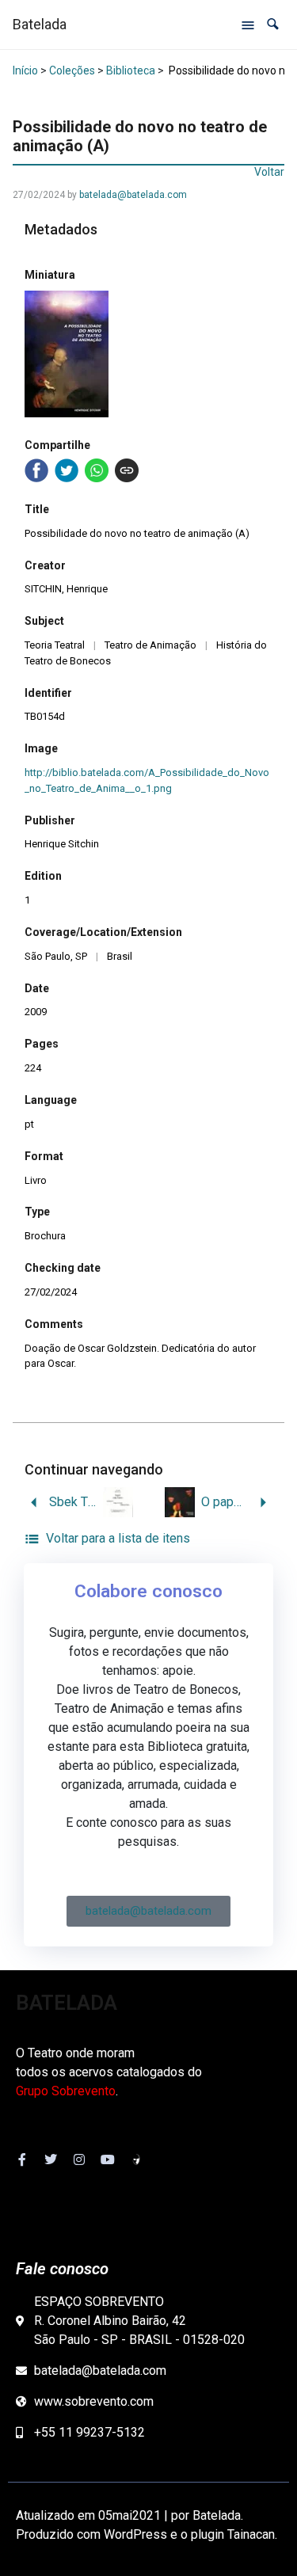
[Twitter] (51, 2159)
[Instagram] (79, 2159)
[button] (273, 24)
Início (25, 70)
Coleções (72, 70)
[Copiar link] (127, 470)
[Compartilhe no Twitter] (67, 470)
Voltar (269, 172)
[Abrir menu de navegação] (248, 25)
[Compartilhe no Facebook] (36, 470)
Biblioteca (131, 70)
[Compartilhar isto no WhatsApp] (97, 470)
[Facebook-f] (22, 2159)
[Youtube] (108, 2159)
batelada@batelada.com (133, 195)
